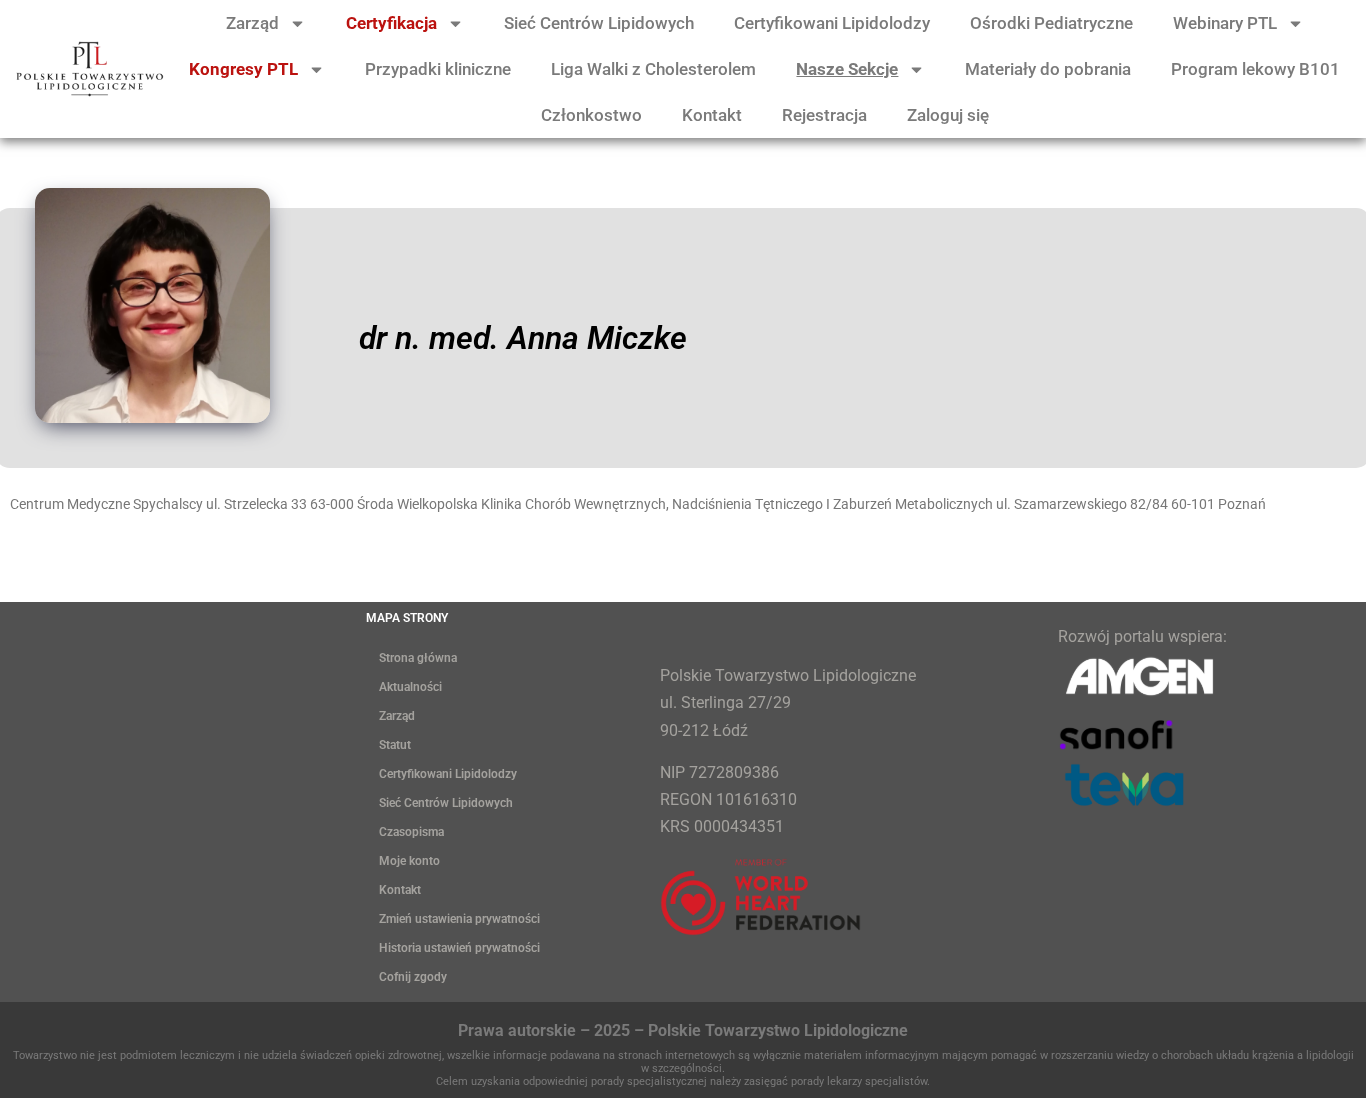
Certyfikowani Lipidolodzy (832, 23)
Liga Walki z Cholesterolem (653, 69)
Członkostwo (591, 115)
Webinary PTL (1225, 23)
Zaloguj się (948, 115)
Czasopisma (411, 832)
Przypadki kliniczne (438, 69)
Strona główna (418, 658)
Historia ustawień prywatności (459, 948)
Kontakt (712, 115)
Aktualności (410, 687)
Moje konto (409, 861)
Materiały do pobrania (1048, 69)
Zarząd (252, 23)
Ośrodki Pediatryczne (1051, 23)
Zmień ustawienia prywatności (459, 919)
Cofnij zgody (413, 977)
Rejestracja (824, 115)
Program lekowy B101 (1255, 69)
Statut (395, 745)
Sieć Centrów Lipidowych (599, 23)
